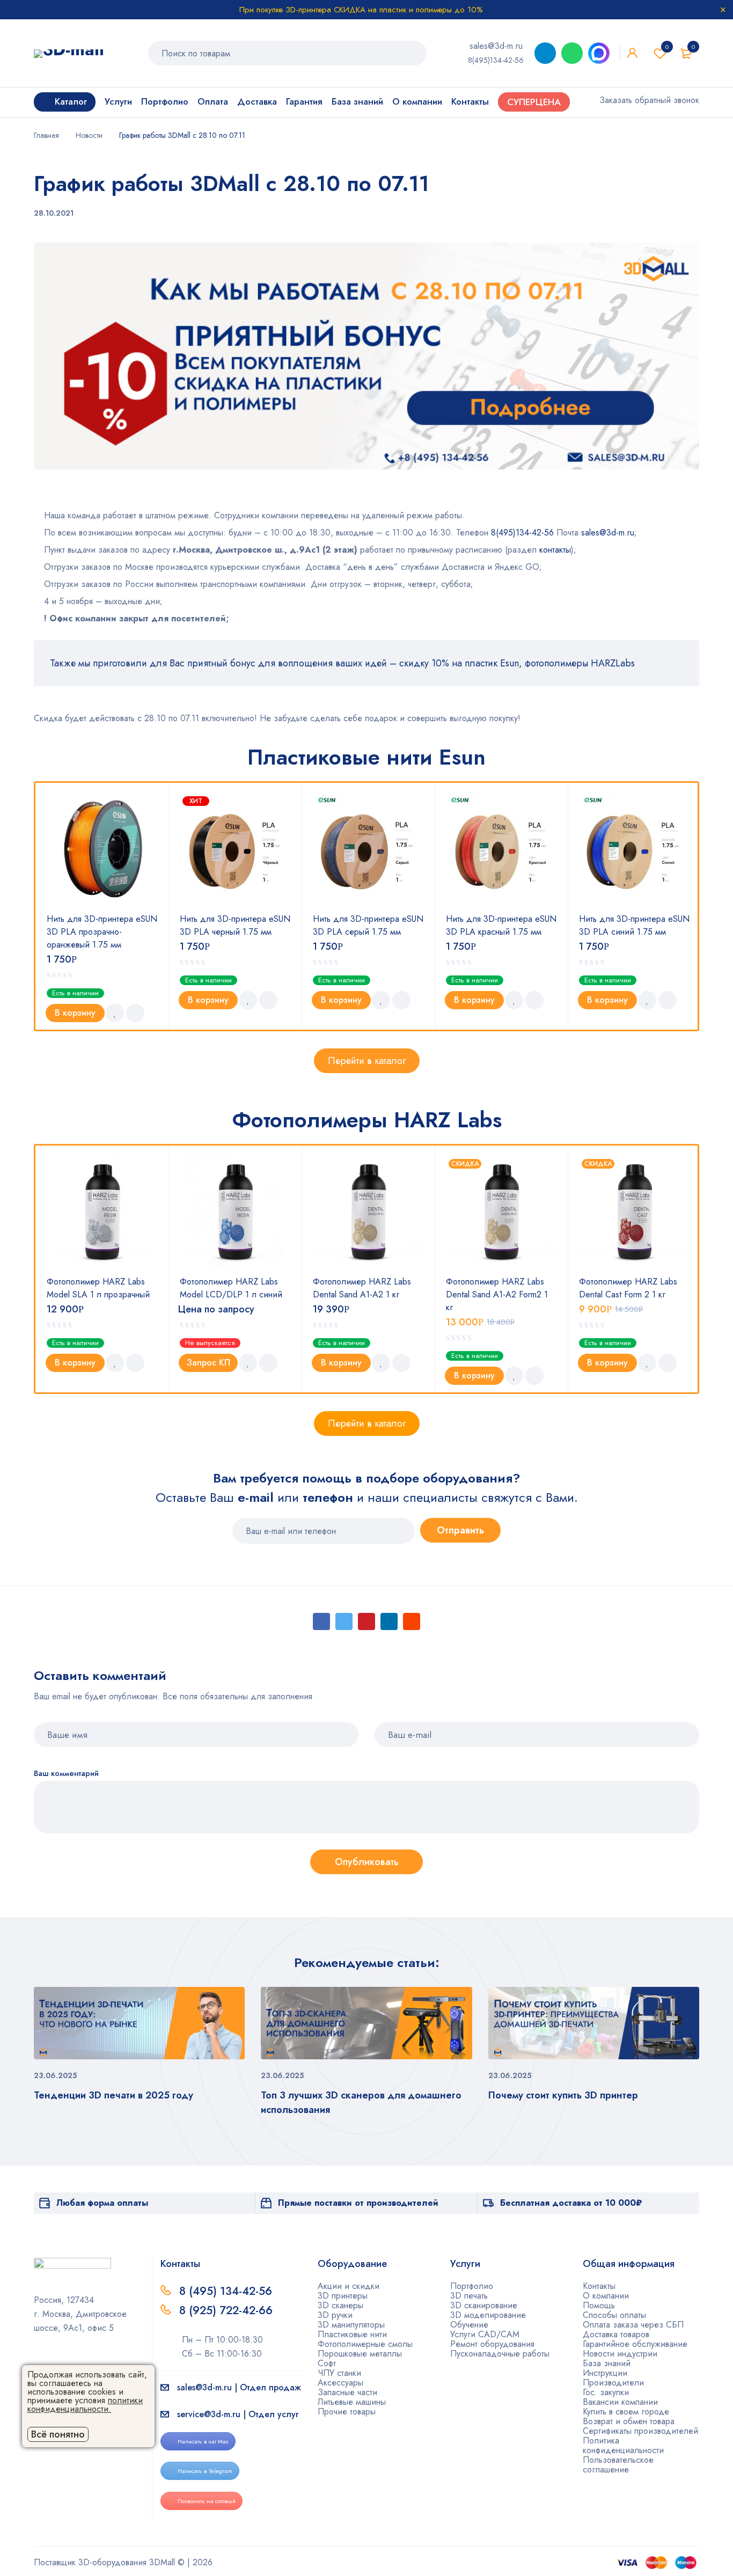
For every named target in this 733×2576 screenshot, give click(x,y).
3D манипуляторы (351, 2325)
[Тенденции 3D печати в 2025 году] (139, 2023)
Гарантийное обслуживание (635, 2344)
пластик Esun (492, 663)
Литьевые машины (352, 2402)
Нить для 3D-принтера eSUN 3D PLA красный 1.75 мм (501, 925)
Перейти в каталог (367, 1061)
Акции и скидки (349, 2286)
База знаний (607, 2363)
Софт (327, 2363)
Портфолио (472, 2286)
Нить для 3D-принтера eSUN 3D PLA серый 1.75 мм (368, 925)
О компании (606, 2296)
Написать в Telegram (205, 2471)
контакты (555, 550)
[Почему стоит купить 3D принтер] (594, 2023)
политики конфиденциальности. (85, 2405)
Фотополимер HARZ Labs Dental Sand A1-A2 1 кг (362, 1288)
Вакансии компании (620, 2402)
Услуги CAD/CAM (485, 2334)
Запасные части (347, 2392)
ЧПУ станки (339, 2373)
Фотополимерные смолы (365, 2344)
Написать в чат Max (203, 2441)
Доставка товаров (616, 2334)
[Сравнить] (135, 1013)
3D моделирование (488, 2315)
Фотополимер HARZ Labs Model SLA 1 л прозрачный (98, 1288)
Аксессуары (340, 2383)
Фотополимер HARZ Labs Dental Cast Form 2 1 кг (628, 1288)
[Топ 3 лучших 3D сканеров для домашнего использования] (366, 2023)
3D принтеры (343, 2296)
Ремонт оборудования (492, 2344)
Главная (46, 135)
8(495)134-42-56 (496, 60)
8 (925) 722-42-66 (228, 2310)
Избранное (667, 47)
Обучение (469, 2325)
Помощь (599, 2305)
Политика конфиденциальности (623, 2445)
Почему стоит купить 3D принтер (563, 2095)
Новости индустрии (620, 2354)
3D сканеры (340, 2305)
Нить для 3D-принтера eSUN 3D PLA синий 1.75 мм (634, 925)
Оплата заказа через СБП (633, 2325)
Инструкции (605, 2373)
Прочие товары (347, 2412)
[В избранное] (115, 1013)
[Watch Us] (38, 2359)
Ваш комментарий (66, 1774)
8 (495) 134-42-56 (226, 2291)
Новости (89, 135)
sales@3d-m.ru (496, 46)
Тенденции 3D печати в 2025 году (113, 2095)
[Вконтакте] (72, 2359)
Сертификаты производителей (640, 2431)
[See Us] (55, 2359)
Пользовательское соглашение (618, 2465)
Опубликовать (367, 1862)
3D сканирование (484, 2305)
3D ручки (335, 2315)
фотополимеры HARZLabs (580, 663)
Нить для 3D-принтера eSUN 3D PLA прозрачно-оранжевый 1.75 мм (102, 932)
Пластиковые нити (352, 2334)
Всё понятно (58, 2434)
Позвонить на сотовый (207, 2501)
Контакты (599, 2286)
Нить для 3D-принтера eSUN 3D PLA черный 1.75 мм (235, 925)
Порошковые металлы (360, 2354)
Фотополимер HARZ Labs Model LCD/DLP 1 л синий (231, 1288)
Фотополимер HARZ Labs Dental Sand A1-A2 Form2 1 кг (497, 1294)
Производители (613, 2383)
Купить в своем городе (626, 2412)
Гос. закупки (606, 2392)
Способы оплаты (614, 2315)
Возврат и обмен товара (629, 2421)
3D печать (469, 2296)
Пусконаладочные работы (500, 2354)
